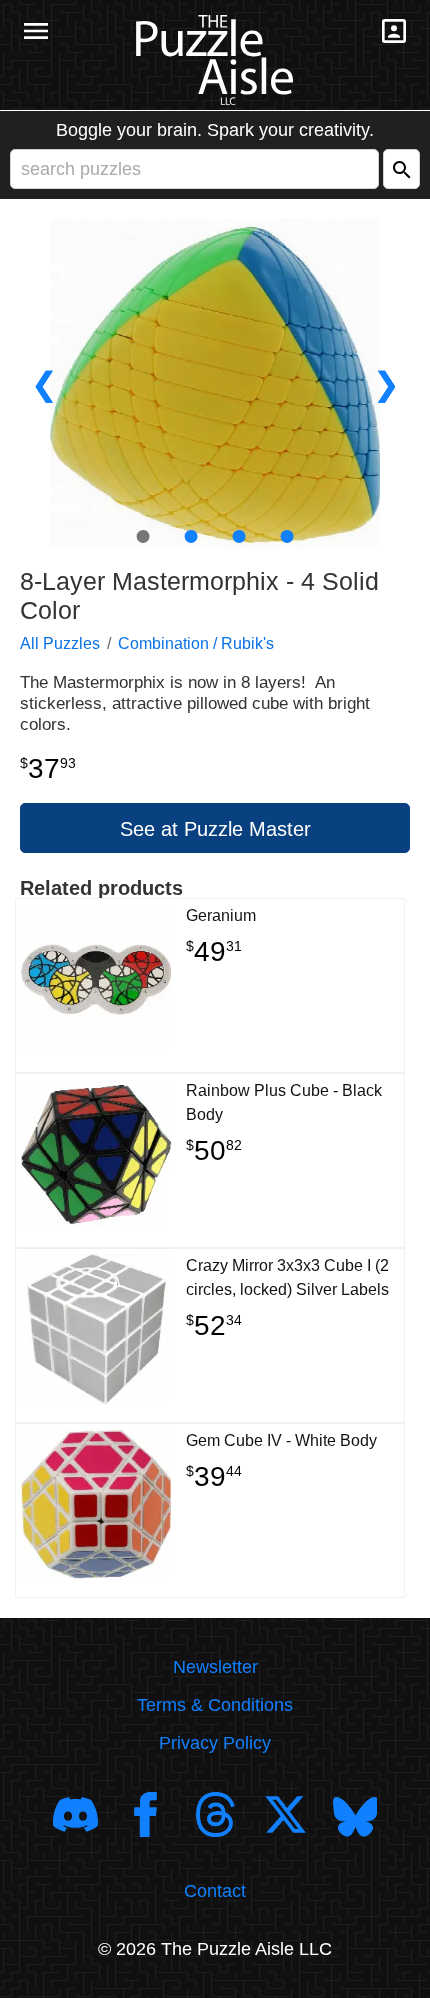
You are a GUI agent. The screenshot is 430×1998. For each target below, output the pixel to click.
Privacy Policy (215, 1743)
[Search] (401, 169)
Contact (215, 1891)
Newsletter (215, 1667)
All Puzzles (60, 643)
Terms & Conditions (215, 1705)
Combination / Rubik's (196, 643)
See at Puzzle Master (215, 829)
